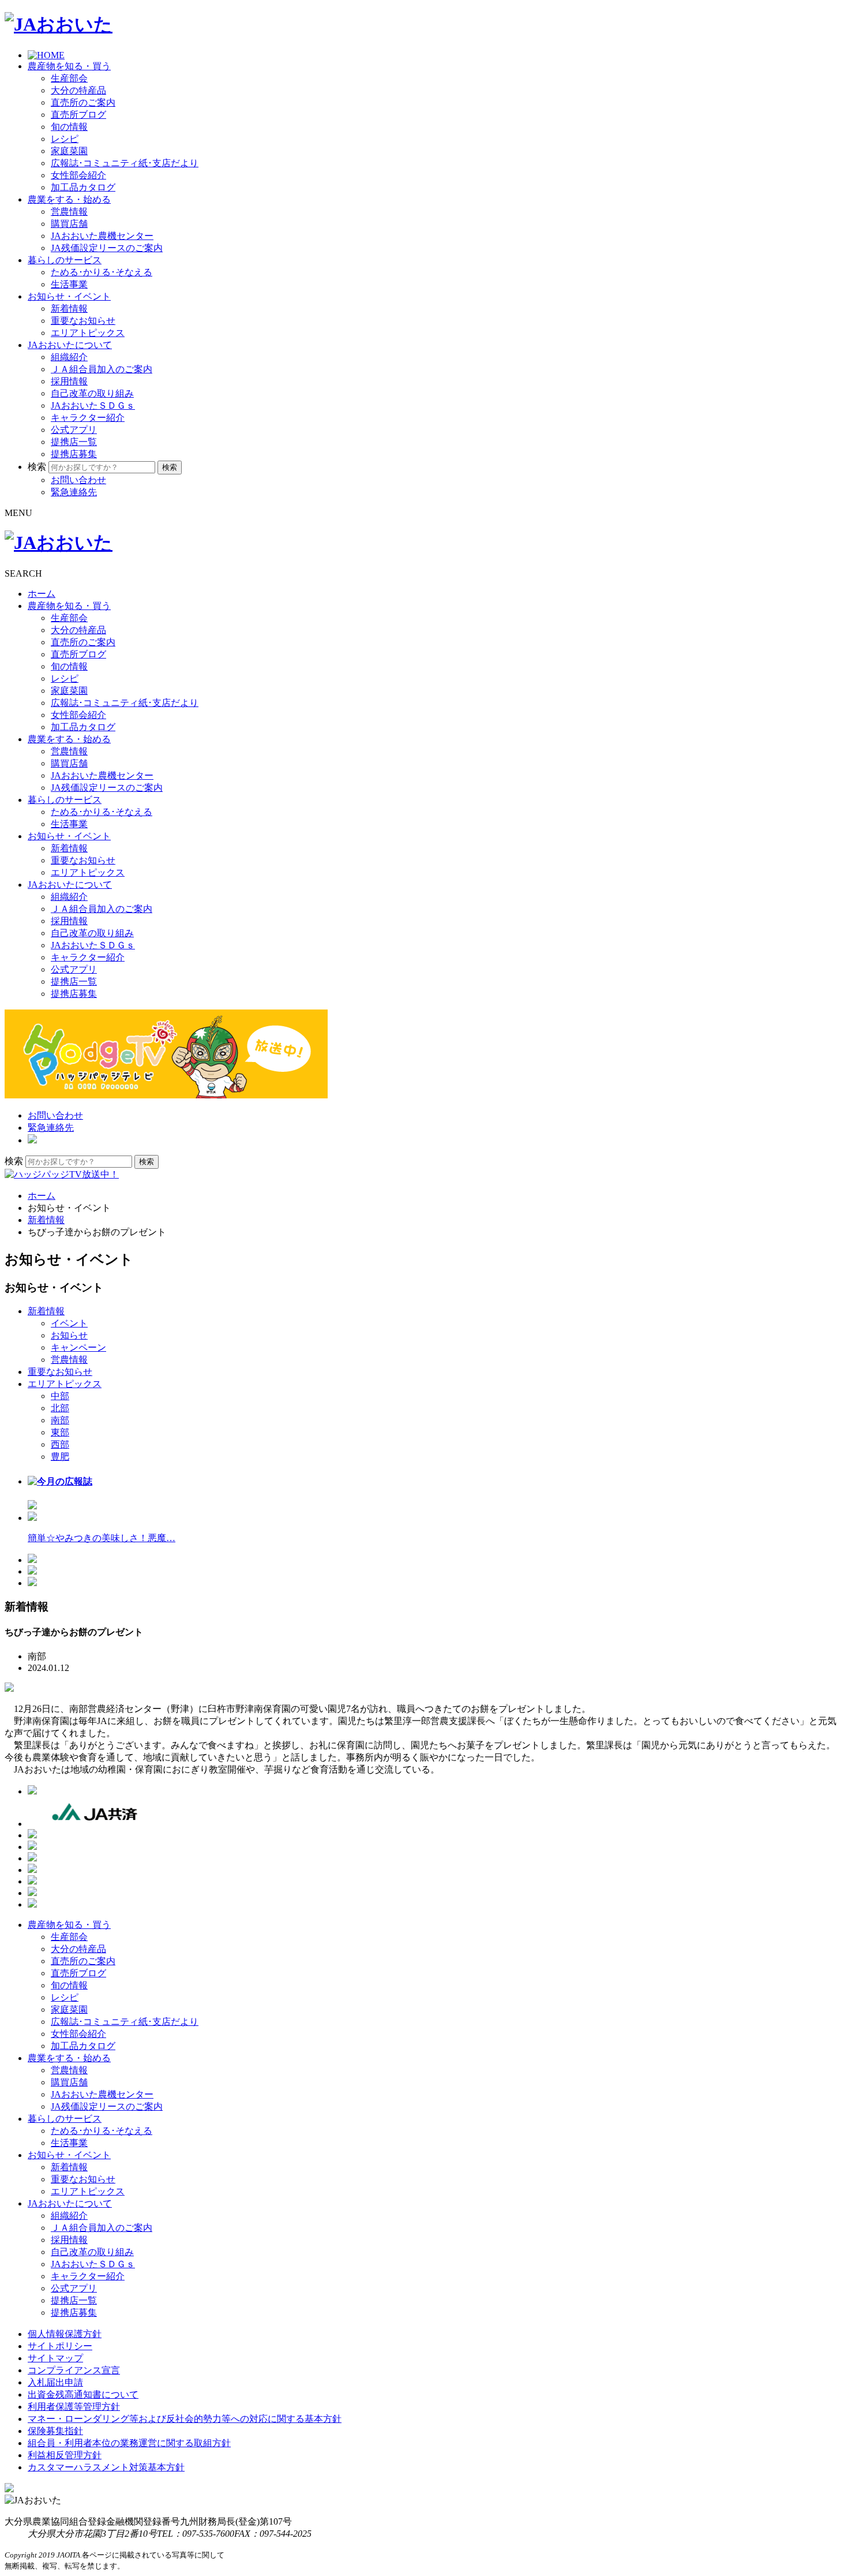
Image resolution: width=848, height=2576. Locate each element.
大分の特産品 (78, 90)
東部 (60, 1432)
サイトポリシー (60, 2346)
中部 (60, 1396)
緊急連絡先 (74, 492)
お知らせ (69, 1335)
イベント (69, 1323)
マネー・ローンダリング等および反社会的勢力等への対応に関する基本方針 (185, 2419)
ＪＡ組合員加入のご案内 (102, 369)
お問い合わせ (78, 480)
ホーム (42, 594)
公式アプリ (74, 430)
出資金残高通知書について (83, 2394)
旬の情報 (69, 127)
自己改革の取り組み (92, 393)
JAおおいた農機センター (102, 236)
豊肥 (60, 1457)
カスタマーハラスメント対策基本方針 (106, 2467)
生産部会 (69, 78)
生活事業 (69, 284)
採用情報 (69, 381)
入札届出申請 (55, 2382)
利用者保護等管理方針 (74, 2407)
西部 (60, 1444)
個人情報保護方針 (65, 2334)
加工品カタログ (83, 187)
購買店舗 (69, 224)
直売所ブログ (78, 115)
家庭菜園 (69, 151)
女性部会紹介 (78, 175)
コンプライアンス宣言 (74, 2370)
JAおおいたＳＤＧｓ (93, 405)
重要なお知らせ (83, 321)
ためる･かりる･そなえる (102, 272)
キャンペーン (78, 1347)
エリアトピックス (88, 333)
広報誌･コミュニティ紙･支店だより (125, 163)
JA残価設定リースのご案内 (107, 248)
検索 (37, 467)
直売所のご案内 (83, 102)
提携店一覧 (74, 442)
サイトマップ (55, 2358)
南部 (60, 1420)
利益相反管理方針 (65, 2455)
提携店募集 (74, 454)
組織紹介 (69, 357)
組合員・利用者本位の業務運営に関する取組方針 (129, 2443)
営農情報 (69, 212)
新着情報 (69, 309)
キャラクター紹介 (88, 418)
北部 (60, 1408)
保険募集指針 (55, 2431)
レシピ (65, 139)
